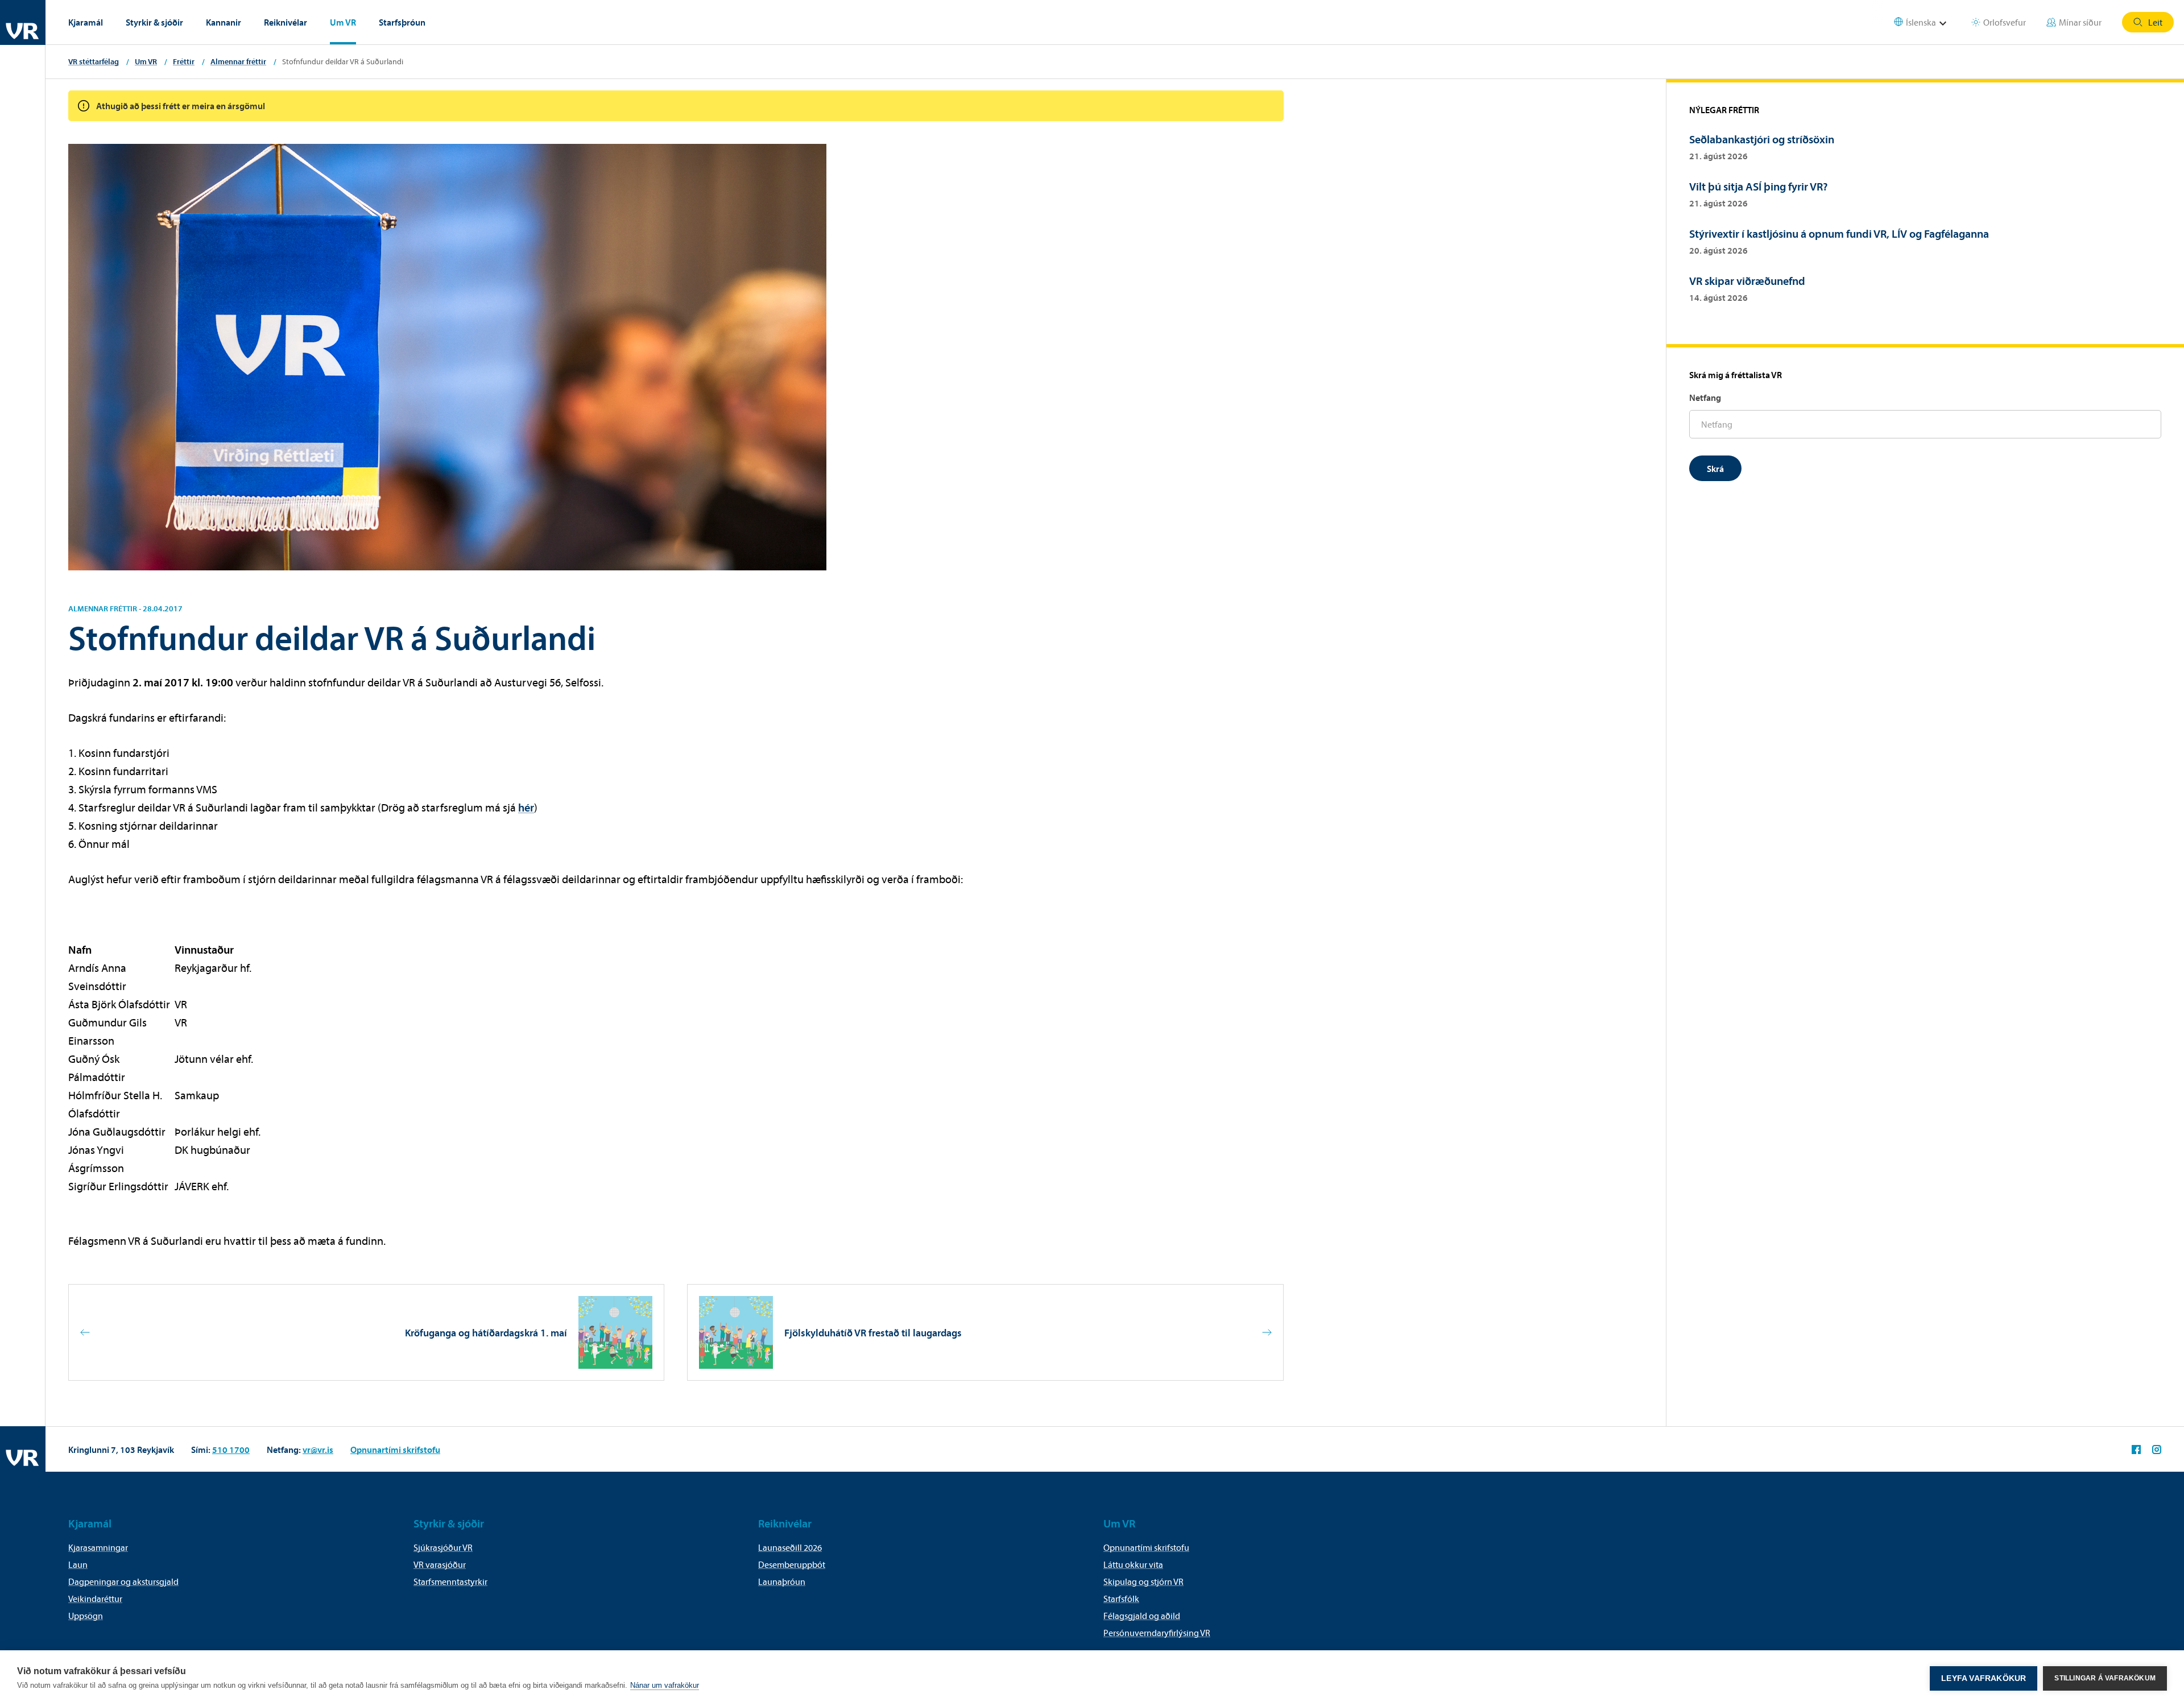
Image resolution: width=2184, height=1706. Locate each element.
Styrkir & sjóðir (154, 22)
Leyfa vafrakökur (1984, 1678)
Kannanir (224, 22)
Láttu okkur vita (1133, 1564)
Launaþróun (782, 1581)
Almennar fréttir (238, 61)
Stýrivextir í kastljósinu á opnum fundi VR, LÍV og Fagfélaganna (1839, 233)
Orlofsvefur (2005, 22)
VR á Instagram (2157, 1450)
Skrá (1715, 469)
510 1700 (231, 1450)
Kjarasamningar (98, 1547)
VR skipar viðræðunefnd (1747, 281)
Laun (78, 1564)
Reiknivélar (286, 22)
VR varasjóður (440, 1564)
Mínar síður (2080, 22)
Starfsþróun (402, 22)
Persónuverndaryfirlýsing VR (1157, 1633)
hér (526, 807)
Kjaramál (86, 22)
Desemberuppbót (792, 1564)
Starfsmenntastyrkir (450, 1581)
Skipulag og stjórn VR (1143, 1581)
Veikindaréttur (95, 1599)
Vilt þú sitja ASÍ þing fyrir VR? (1759, 186)
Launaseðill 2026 (790, 1547)
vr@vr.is (318, 1450)
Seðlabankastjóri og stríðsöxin (1762, 139)
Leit (2155, 22)
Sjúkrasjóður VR (443, 1547)
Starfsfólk (1121, 1599)
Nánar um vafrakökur (665, 1685)
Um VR (343, 22)
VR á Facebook (2136, 1450)
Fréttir (184, 61)
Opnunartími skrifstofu (395, 1450)
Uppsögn (86, 1616)
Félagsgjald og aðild (1142, 1616)
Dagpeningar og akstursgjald (123, 1581)
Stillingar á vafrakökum (2105, 1678)
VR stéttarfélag (94, 61)
